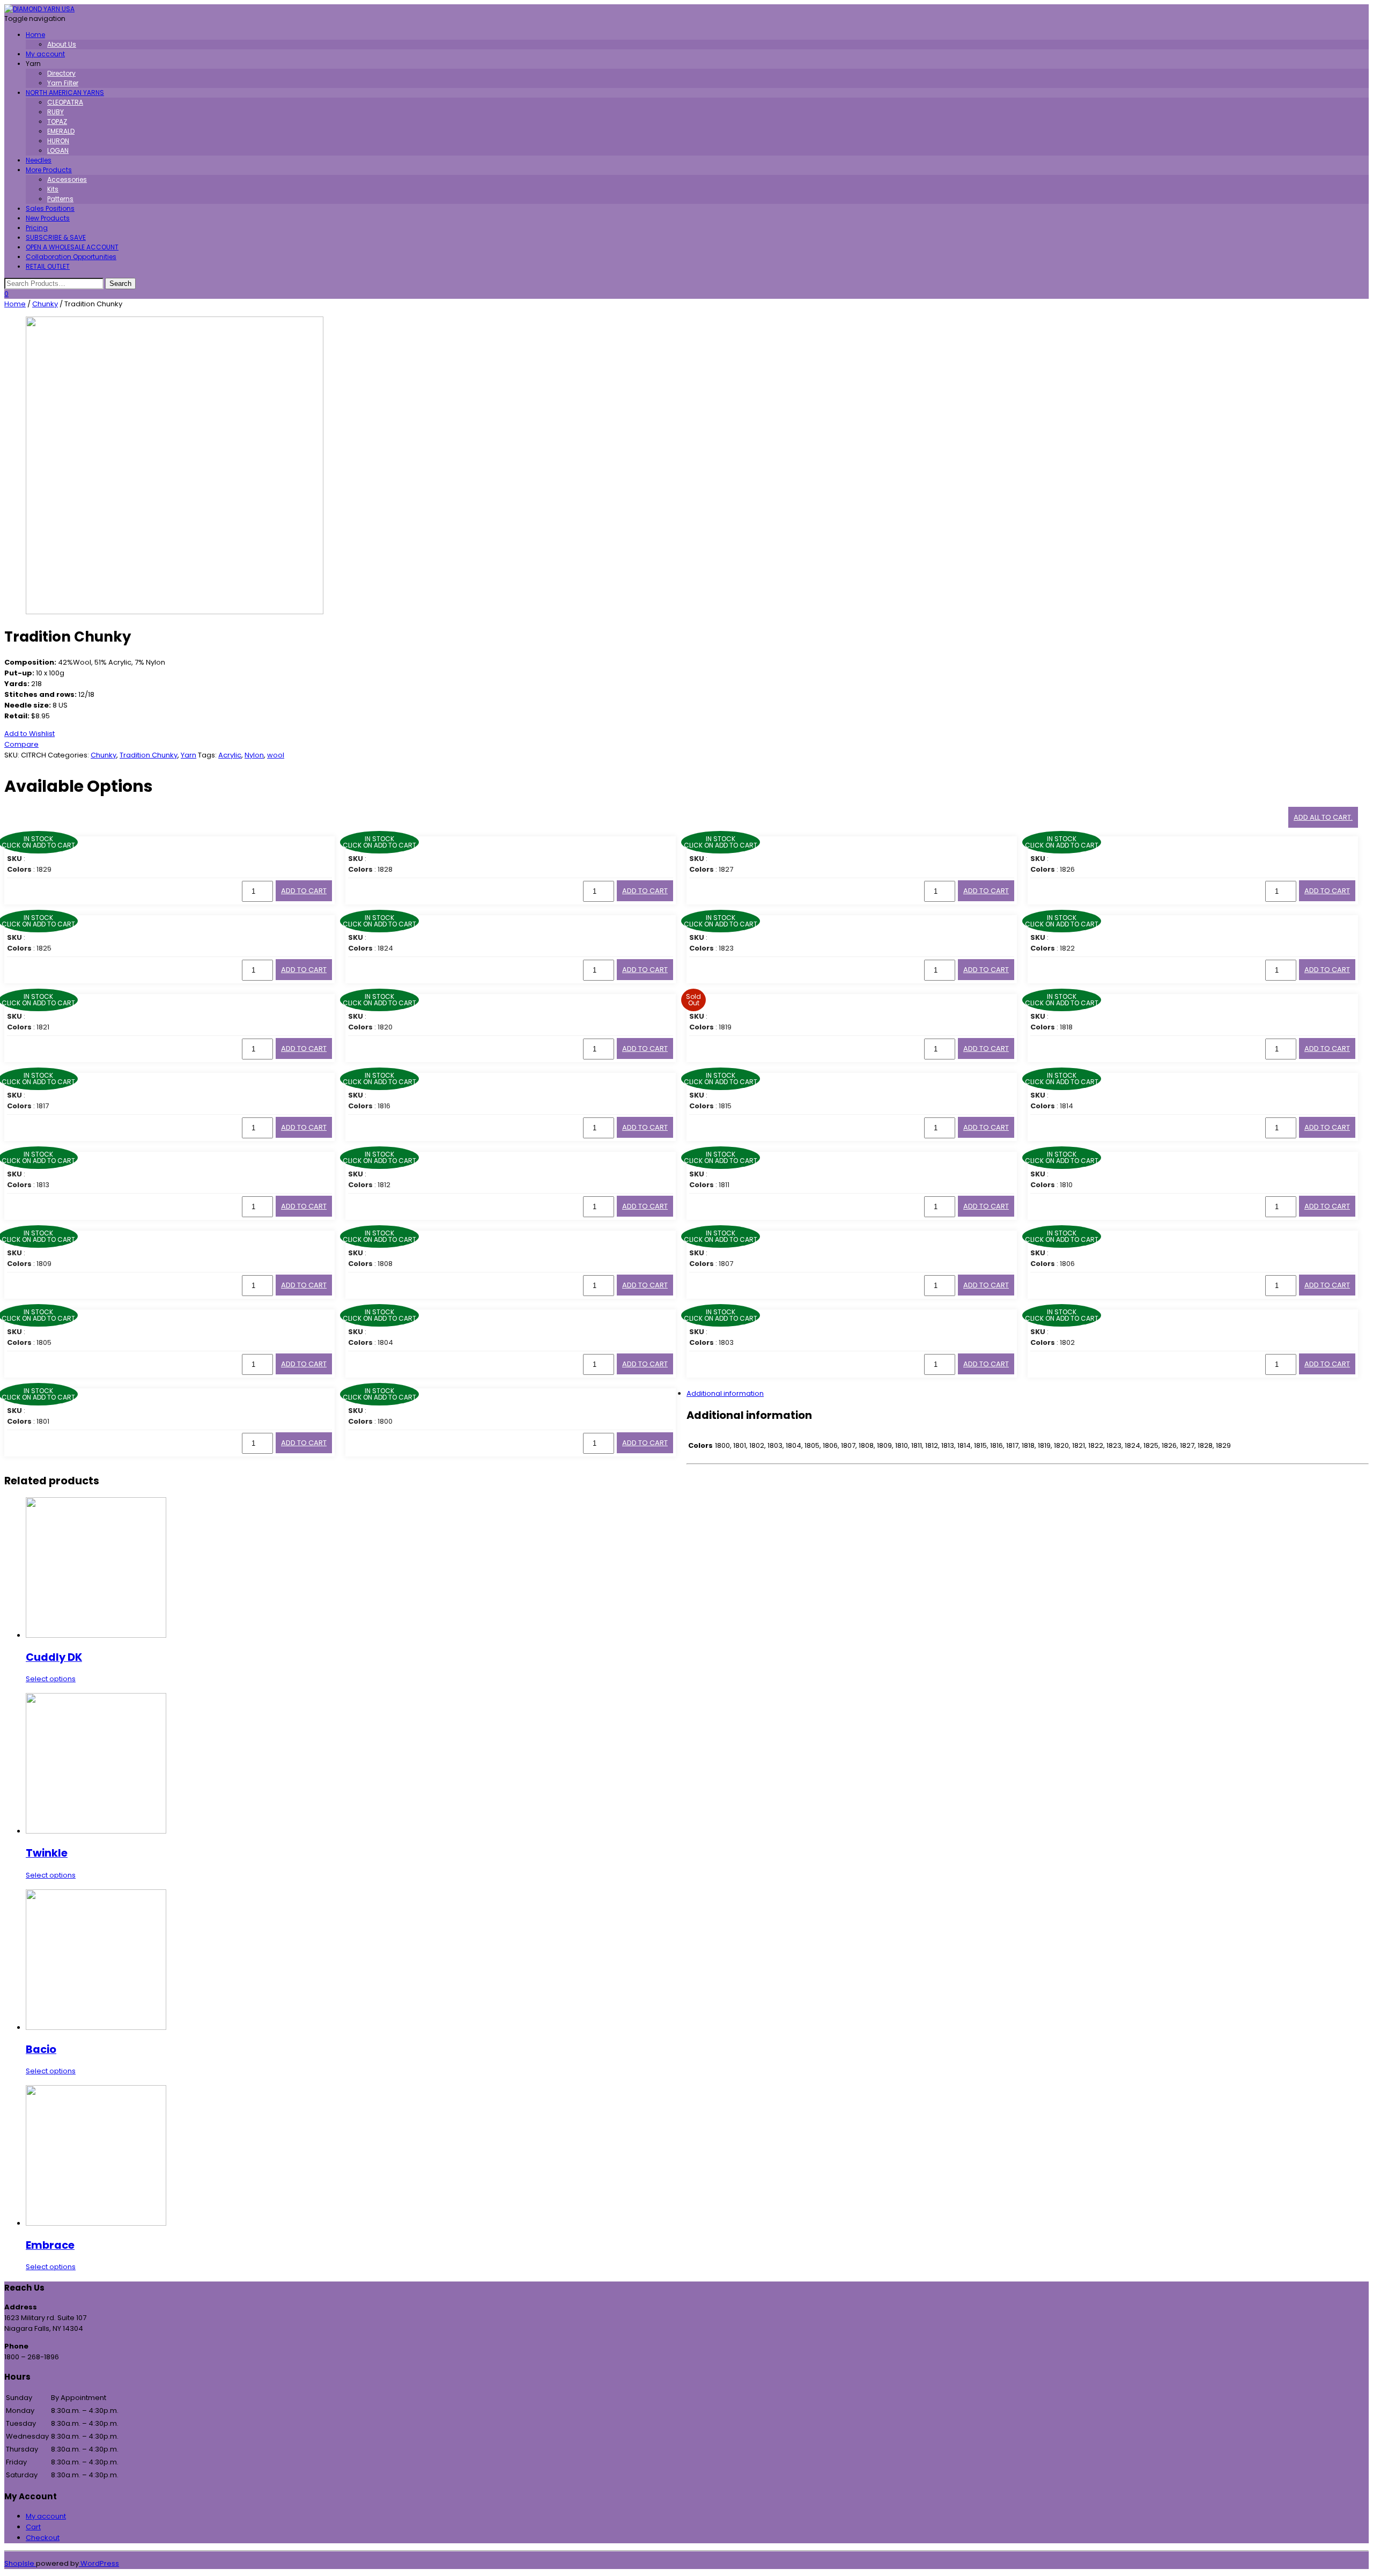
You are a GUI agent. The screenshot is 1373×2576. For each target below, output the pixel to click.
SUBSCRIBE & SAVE (56, 237)
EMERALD (61, 131)
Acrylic (230, 755)
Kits (53, 189)
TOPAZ (57, 122)
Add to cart (304, 891)
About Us (62, 44)
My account (45, 54)
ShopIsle (20, 2563)
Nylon (254, 755)
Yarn (189, 755)
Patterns (60, 199)
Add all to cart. (1323, 817)
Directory (61, 73)
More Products (49, 170)
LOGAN (58, 150)
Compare (21, 744)
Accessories (67, 179)
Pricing (37, 228)
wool (276, 755)
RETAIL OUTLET (48, 266)
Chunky (45, 304)
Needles (39, 160)
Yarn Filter (63, 83)
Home (35, 35)
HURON (58, 141)
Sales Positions (50, 208)
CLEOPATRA (65, 102)
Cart (33, 2527)
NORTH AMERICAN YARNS (65, 93)
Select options (51, 1679)
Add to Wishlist (29, 734)
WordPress (99, 2563)
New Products (48, 218)
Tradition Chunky (149, 755)
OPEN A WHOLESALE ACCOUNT (72, 247)
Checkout (43, 2538)
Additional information (725, 1393)
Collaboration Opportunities (71, 257)
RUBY (56, 112)
